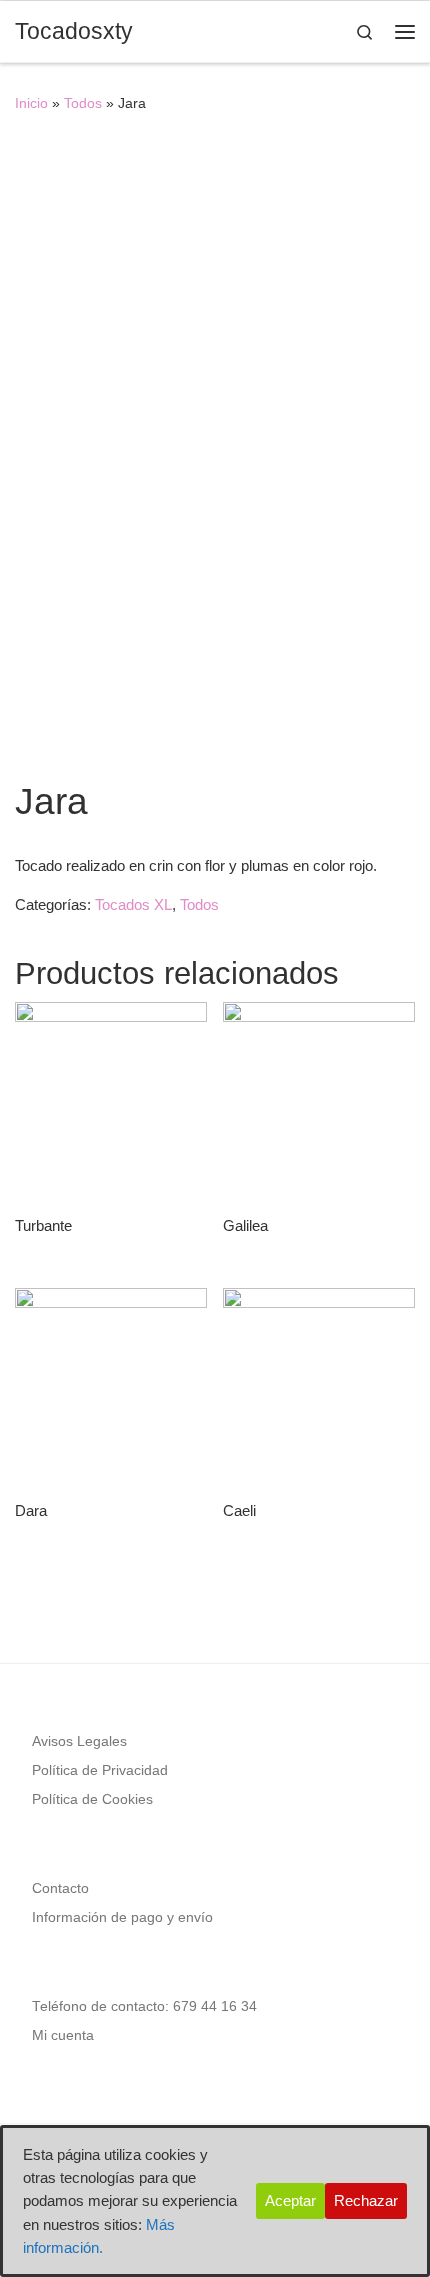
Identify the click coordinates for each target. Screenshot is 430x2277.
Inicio (31, 103)
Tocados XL (133, 904)
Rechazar (366, 2200)
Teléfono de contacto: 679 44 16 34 (144, 2006)
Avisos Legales (79, 1741)
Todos (83, 103)
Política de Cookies (92, 1799)
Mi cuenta (63, 2035)
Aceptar (290, 2200)
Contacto (60, 1888)
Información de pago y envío (122, 1917)
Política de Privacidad (100, 1770)
